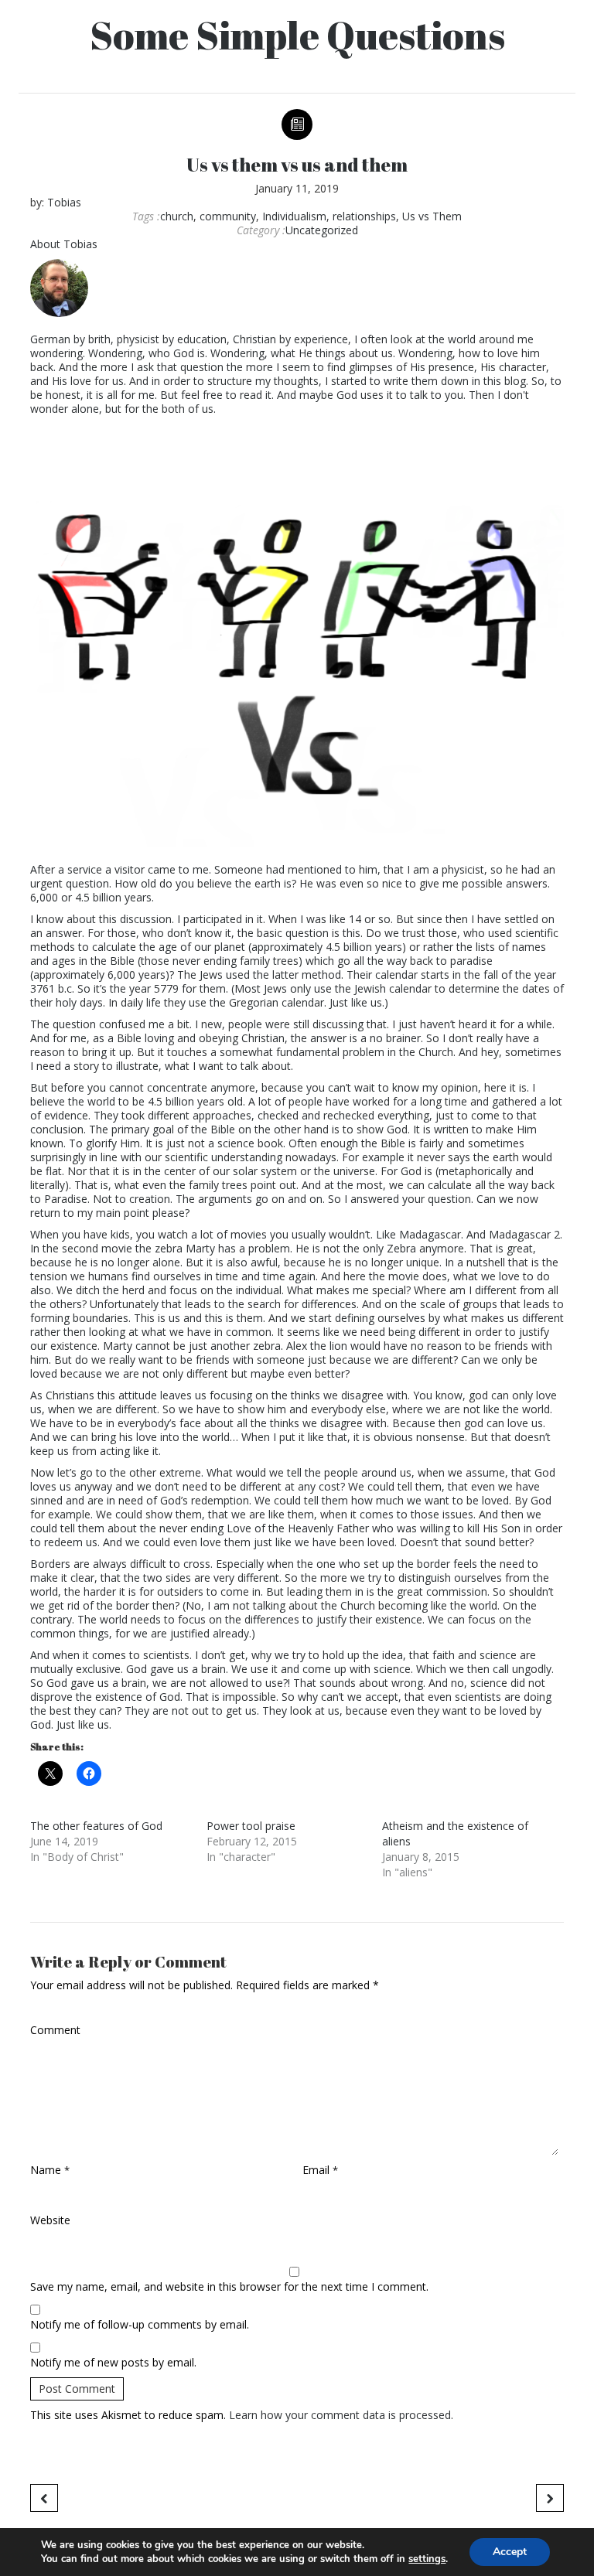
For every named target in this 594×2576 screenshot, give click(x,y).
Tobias (64, 202)
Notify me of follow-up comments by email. (140, 2325)
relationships (364, 216)
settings (427, 2559)
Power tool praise (251, 1826)
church (177, 216)
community (228, 216)
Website (50, 2220)
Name (50, 2170)
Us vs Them (432, 216)
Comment (55, 2030)
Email (320, 2170)
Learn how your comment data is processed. (341, 2415)
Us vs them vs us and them (297, 165)
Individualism (294, 216)
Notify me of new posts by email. (113, 2363)
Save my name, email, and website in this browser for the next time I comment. (229, 2287)
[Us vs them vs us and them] (297, 647)
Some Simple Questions (297, 35)
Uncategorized (322, 230)
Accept (510, 2552)
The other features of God (96, 1826)
